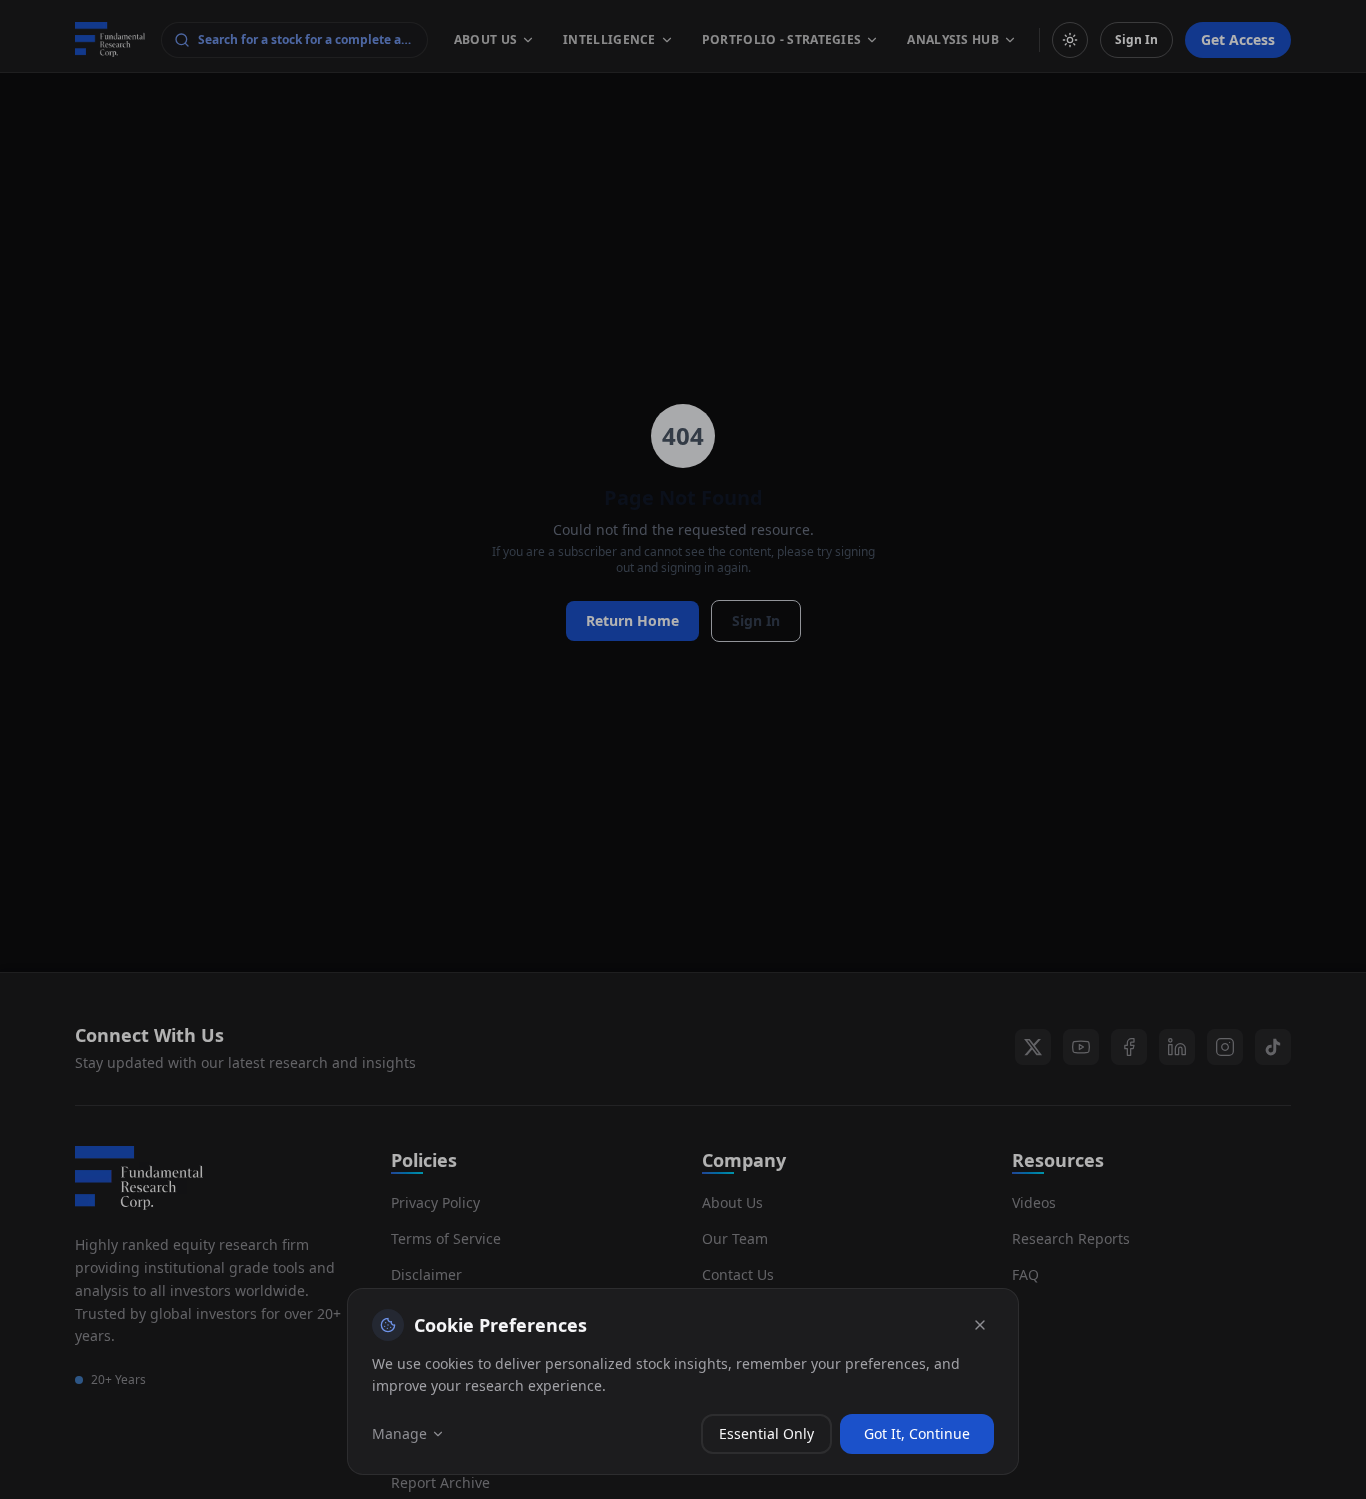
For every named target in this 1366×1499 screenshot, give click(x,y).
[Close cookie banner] (980, 1325)
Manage (399, 1433)
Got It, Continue (917, 1433)
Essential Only (766, 1433)
